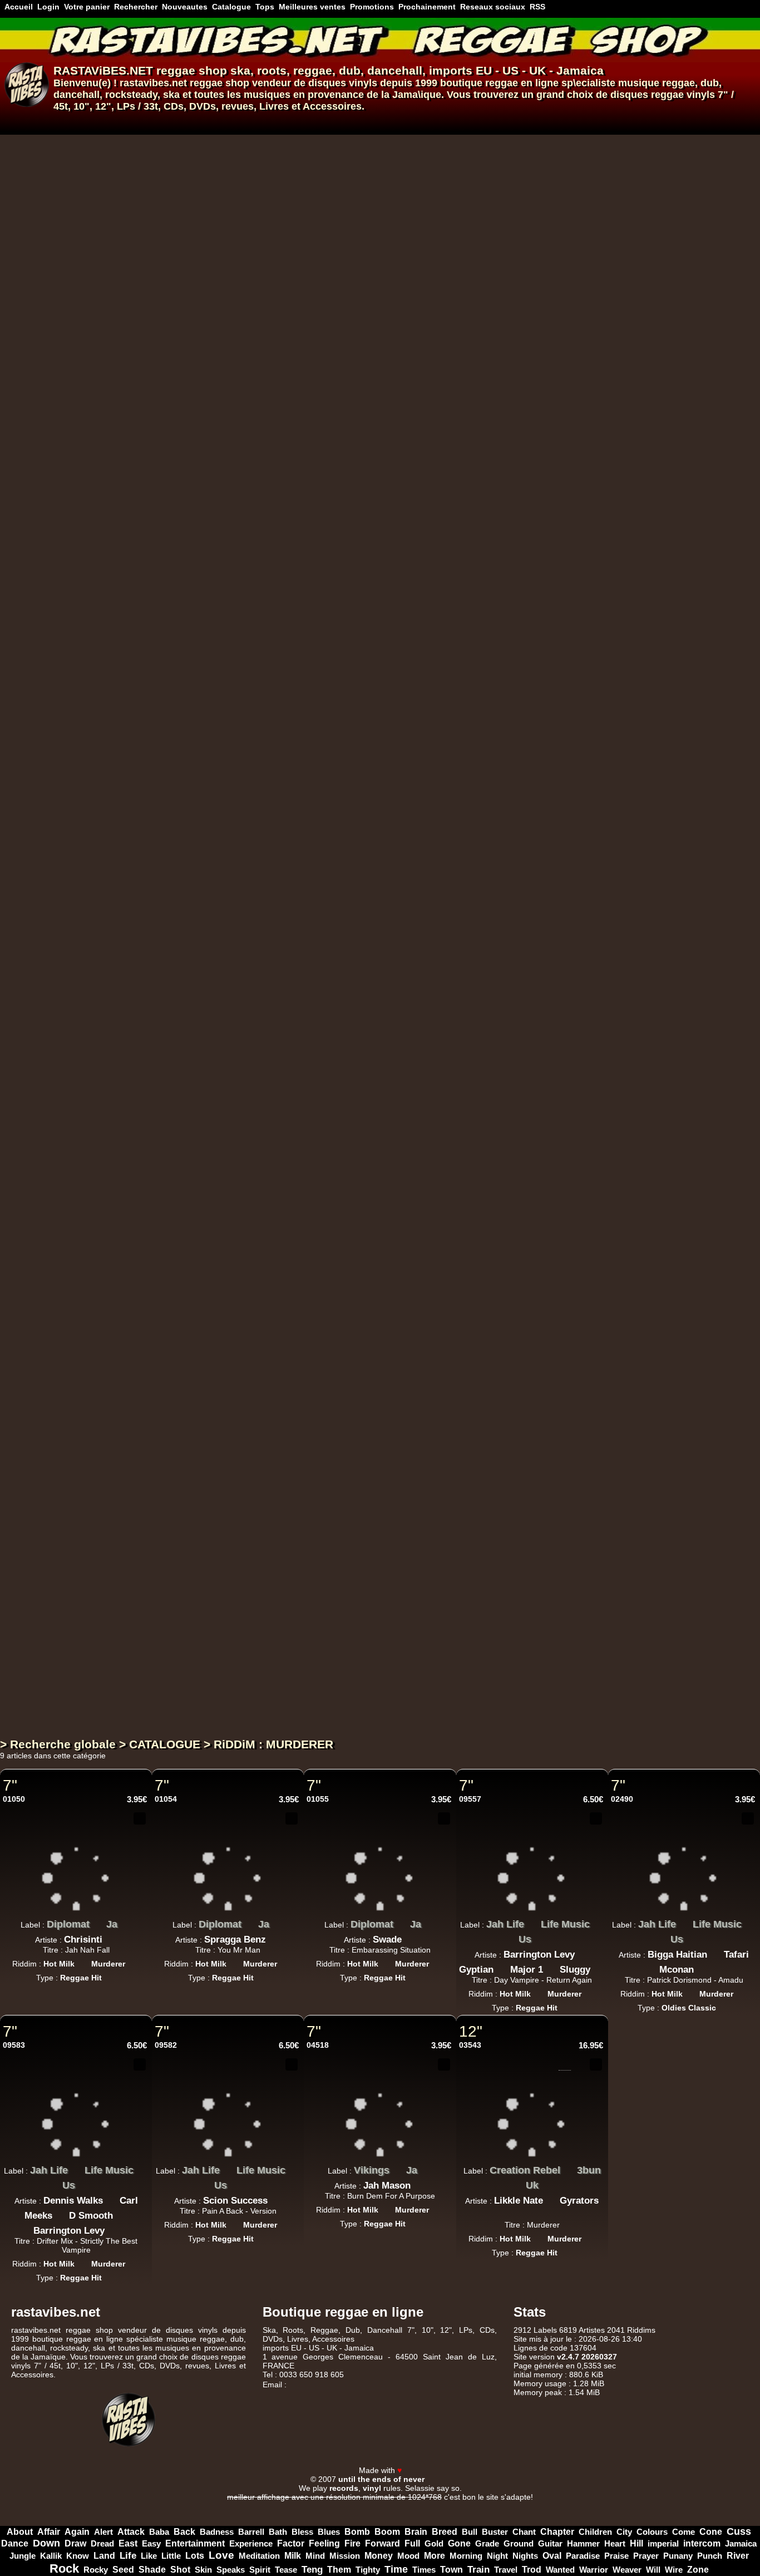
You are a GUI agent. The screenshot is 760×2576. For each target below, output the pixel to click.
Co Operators (357, 1156)
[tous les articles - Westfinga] (458, 1242)
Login (48, 7)
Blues (329, 2532)
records (344, 2488)
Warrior (594, 2570)
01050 (14, 1799)
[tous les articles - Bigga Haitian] (715, 1951)
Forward (383, 2543)
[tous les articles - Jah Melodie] (328, 263)
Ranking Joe (294, 1067)
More (435, 2556)
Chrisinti (83, 1940)
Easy (151, 2543)
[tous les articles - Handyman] (501, 797)
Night (497, 2556)
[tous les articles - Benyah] (438, 797)
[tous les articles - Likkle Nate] (551, 2198)
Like (149, 2556)
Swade (387, 1940)
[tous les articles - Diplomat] (98, 1921)
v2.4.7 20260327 (587, 2357)
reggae (313, 70)
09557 (470, 1799)
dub (350, 70)
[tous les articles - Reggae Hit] (317, 198)
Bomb (357, 2532)
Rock (64, 2568)
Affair (49, 2532)
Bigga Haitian (677, 1955)
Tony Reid (289, 1334)
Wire (674, 2570)
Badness (217, 2532)
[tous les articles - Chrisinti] (111, 1936)
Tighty (368, 2570)
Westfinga (427, 1245)
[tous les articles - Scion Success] (276, 2198)
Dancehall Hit (269, 1537)
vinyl (372, 2488)
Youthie (284, 1691)
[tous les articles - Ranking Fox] (330, 530)
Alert (103, 2532)
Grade (487, 2543)
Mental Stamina (304, 785)
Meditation (259, 2556)
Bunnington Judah (308, 444)
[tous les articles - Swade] (410, 1936)
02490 (622, 1799)
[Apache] (307, 2506)
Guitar (550, 2543)
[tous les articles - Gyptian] (502, 1967)
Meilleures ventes (312, 7)
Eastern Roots (298, 889)
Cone (711, 2532)
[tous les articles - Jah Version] (332, 1584)
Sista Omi (366, 355)
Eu (352, 161)
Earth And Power (307, 518)
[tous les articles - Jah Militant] (330, 871)
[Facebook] (691, 2460)
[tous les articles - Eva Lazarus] (329, 1420)
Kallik (51, 2556)
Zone (698, 2570)
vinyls (701, 95)
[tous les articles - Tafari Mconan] (702, 1967)
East (128, 2543)
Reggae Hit (288, 201)
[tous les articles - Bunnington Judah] (357, 441)
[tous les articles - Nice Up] (313, 1405)
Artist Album (267, 1715)
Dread (102, 2543)
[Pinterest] (749, 2460)
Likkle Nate (519, 2201)
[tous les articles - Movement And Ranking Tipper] (493, 619)
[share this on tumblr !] (140, 1836)
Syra (370, 800)
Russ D (424, 177)
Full (412, 2543)
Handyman (470, 800)
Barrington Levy (539, 1955)
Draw (75, 2543)
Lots (195, 2556)
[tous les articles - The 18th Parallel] (397, 1242)
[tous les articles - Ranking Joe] (330, 1064)
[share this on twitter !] (106, 1836)
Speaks (231, 2570)
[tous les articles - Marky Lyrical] (413, 708)
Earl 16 (282, 1245)
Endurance (428, 355)
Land (104, 2556)
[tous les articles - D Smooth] (121, 2213)
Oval (552, 2556)
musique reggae (657, 83)
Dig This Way (298, 161)
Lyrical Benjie (297, 355)
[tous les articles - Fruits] (303, 1227)
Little (171, 2556)
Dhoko (283, 696)
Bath (278, 2532)
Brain (416, 2532)
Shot (180, 2570)
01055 (318, 1799)
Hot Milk (59, 1964)
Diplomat (68, 1924)
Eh (401, 1052)
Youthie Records (307, 1675)
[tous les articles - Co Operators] (395, 1153)
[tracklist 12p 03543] (565, 2064)
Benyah (413, 800)
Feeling (324, 2543)
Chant (524, 2532)
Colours (652, 2532)
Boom (387, 2532)
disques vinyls (343, 83)
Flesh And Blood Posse (323, 1052)
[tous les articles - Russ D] (448, 174)
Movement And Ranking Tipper (417, 622)
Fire (352, 2543)
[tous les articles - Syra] (388, 797)
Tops (265, 7)
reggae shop (192, 70)
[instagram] (720, 2460)
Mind (315, 2556)
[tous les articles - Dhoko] (307, 693)
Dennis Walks (73, 2201)
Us (525, 1939)
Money (379, 2556)
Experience (251, 2543)
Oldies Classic (294, 646)
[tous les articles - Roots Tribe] (330, 248)
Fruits (281, 1230)
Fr (339, 429)
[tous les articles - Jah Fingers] (385, 604)
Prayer (646, 2556)
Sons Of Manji (298, 711)
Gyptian (476, 1970)
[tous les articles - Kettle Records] (346, 1316)
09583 (14, 2045)
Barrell (251, 2532)
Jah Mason (387, 2186)
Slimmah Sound (456, 266)
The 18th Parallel (351, 1245)
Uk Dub (258, 290)
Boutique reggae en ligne (343, 2312)
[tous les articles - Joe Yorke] (319, 1153)
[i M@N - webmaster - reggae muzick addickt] (438, 2479)
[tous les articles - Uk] (414, 604)
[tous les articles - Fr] (353, 426)
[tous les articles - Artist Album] (299, 1712)
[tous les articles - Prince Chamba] (412, 263)
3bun (589, 2170)
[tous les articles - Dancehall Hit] (303, 1533)
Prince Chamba (370, 266)
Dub (353, 2330)
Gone (459, 2543)
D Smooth (91, 2216)
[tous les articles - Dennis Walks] (111, 2198)
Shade (152, 2569)
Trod (532, 2570)
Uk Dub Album (294, 1626)
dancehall (395, 70)
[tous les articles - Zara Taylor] (325, 975)
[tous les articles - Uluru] (302, 1495)
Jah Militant (295, 874)
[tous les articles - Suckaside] (320, 1510)
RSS (537, 7)
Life (128, 2556)
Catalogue (231, 7)
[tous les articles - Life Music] (598, 1921)
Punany (678, 2556)
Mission (345, 2556)
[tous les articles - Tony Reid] (319, 1331)
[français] (13, 122)
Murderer (108, 1964)
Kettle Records (302, 1319)
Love (221, 2555)
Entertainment (195, 2543)
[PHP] (404, 2506)
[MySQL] (356, 2506)
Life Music (565, 1924)
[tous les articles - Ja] (126, 1921)
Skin (203, 2570)
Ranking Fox (295, 533)
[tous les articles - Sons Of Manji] (338, 708)
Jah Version (295, 1586)
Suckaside (290, 1513)
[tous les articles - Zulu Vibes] (326, 426)
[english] (40, 122)
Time (396, 2569)
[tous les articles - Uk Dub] (280, 287)
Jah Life (505, 1924)
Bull (470, 2532)
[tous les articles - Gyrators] (532, 2213)
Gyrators (579, 2201)
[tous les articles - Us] (540, 1936)
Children (595, 2532)
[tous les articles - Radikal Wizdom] (312, 545)
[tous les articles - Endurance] (460, 352)
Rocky (96, 2570)
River (738, 2556)
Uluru (280, 1497)
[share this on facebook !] (123, 1836)
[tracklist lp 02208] (501, 1659)
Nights (525, 2556)
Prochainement (427, 7)
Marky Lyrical (376, 711)
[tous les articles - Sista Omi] (396, 352)
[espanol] (27, 122)
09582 (166, 2045)
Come (683, 2532)
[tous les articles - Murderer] (134, 1960)
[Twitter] (705, 2460)
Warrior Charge (303, 1141)
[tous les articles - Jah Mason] (419, 2182)
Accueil (19, 7)
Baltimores (363, 533)
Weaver (627, 2570)
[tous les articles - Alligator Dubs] (406, 975)
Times (424, 2570)
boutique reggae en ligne (499, 83)
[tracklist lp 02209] (501, 1570)
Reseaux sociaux (493, 7)
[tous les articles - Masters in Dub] (347, 960)
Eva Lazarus (294, 1424)
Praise (616, 2556)
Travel (506, 2570)
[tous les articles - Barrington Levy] (583, 1951)
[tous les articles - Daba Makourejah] (352, 797)
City (624, 2532)
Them (339, 2570)
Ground (519, 2543)
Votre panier (87, 7)
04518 (318, 2045)
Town (451, 2570)
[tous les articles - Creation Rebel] (569, 2167)
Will (653, 2570)
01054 (166, 1799)
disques (629, 95)
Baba (159, 2532)
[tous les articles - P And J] (312, 604)
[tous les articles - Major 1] (551, 1967)
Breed (445, 2532)
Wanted (560, 2570)
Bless (302, 2532)
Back (184, 2531)
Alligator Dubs (365, 978)
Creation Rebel (525, 2170)
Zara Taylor (292, 978)
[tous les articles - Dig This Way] (338, 159)
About (20, 2532)
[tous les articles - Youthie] (309, 1688)
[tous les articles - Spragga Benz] (274, 1936)
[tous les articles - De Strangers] (399, 174)
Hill (636, 2543)
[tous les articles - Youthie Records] (354, 1673)
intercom (702, 2543)
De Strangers (362, 177)
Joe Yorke (289, 1156)
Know (78, 2556)
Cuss (739, 2531)
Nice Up (286, 1408)
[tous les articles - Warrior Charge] (348, 1138)
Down (46, 2543)
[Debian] (453, 2506)
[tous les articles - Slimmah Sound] (499, 263)
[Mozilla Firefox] (502, 2506)
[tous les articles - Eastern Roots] (338, 886)
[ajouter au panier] (534, 145)
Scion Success (235, 2201)
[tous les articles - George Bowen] (340, 619)
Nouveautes (185, 7)
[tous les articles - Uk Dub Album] (329, 1623)
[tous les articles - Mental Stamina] (349, 782)
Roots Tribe (295, 250)
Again (77, 2532)
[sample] (517, 145)
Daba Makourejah (305, 800)
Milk (293, 2556)
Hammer (583, 2543)
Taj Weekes (292, 177)
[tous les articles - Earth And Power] (356, 515)
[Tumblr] (734, 2460)
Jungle (23, 2556)
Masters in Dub (303, 963)
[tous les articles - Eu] (367, 159)
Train (478, 2570)
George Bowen (300, 622)
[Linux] (258, 2506)
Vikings (372, 2170)
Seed (123, 2570)
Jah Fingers (349, 607)
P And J (285, 607)
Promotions (372, 7)
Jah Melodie (293, 266)
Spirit (260, 2570)
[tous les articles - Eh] (416, 1049)
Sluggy (575, 1970)
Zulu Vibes (292, 429)
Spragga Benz (235, 1940)
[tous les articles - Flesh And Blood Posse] (387, 1049)
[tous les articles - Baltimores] (396, 530)
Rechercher (136, 7)
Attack (131, 2532)
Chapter (557, 2532)
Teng (312, 2570)
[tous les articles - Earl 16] (306, 1242)
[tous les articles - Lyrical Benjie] (335, 352)
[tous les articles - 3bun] (517, 2182)
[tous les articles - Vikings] (398, 2167)
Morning (466, 2556)
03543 (470, 2045)
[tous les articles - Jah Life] (532, 1921)
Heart (615, 2543)
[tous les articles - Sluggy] (599, 1967)
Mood (408, 2556)
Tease (286, 2570)
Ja (112, 1924)
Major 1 (527, 1970)
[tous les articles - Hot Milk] (83, 1960)
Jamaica (741, 2543)
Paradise (583, 2556)
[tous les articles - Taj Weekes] (325, 174)
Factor (291, 2543)
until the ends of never (381, 2479)
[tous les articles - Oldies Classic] (330, 643)
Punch (710, 2556)
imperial (663, 2543)
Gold (434, 2543)
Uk (400, 607)
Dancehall (385, 2330)
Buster (495, 2532)
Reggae (324, 2330)
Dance (15, 2543)
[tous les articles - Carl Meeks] (61, 2213)
